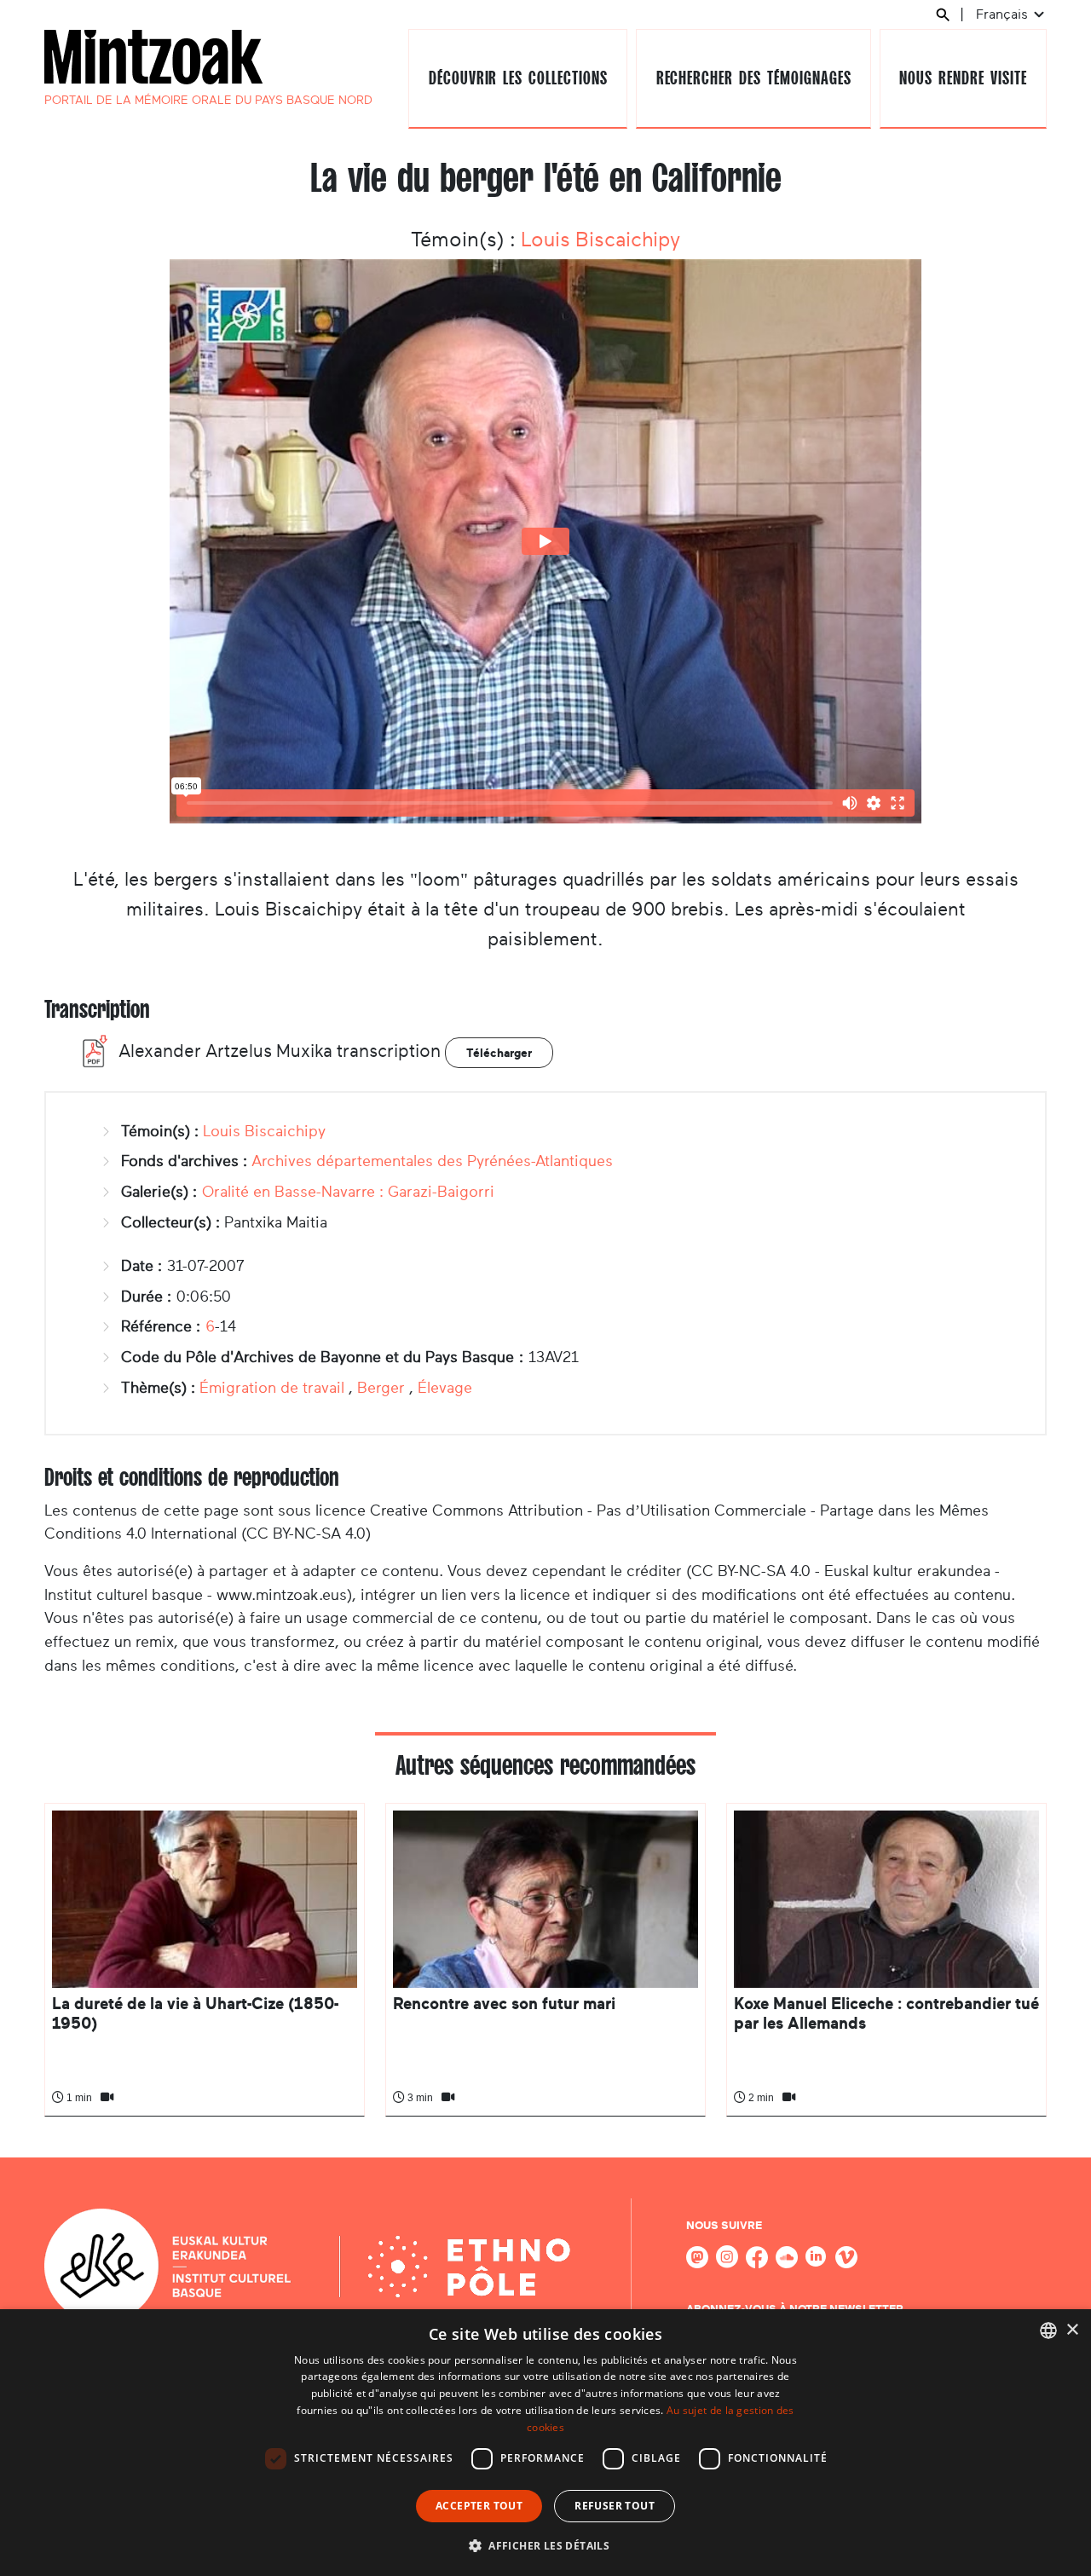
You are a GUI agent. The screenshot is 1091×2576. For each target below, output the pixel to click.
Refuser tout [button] (615, 2506)
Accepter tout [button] (479, 2506)
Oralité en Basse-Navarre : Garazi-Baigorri (348, 1192)
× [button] (1072, 2330)
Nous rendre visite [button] (963, 78)
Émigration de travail (272, 1388)
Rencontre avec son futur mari (504, 2004)
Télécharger (499, 1053)
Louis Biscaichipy (600, 240)
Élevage (445, 1388)
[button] (545, 2545)
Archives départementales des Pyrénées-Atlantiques (432, 1161)
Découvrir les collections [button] (518, 78)
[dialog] (545, 2443)
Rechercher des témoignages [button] (754, 78)
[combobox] (1048, 2331)
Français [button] (1004, 14)
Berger (381, 1388)
